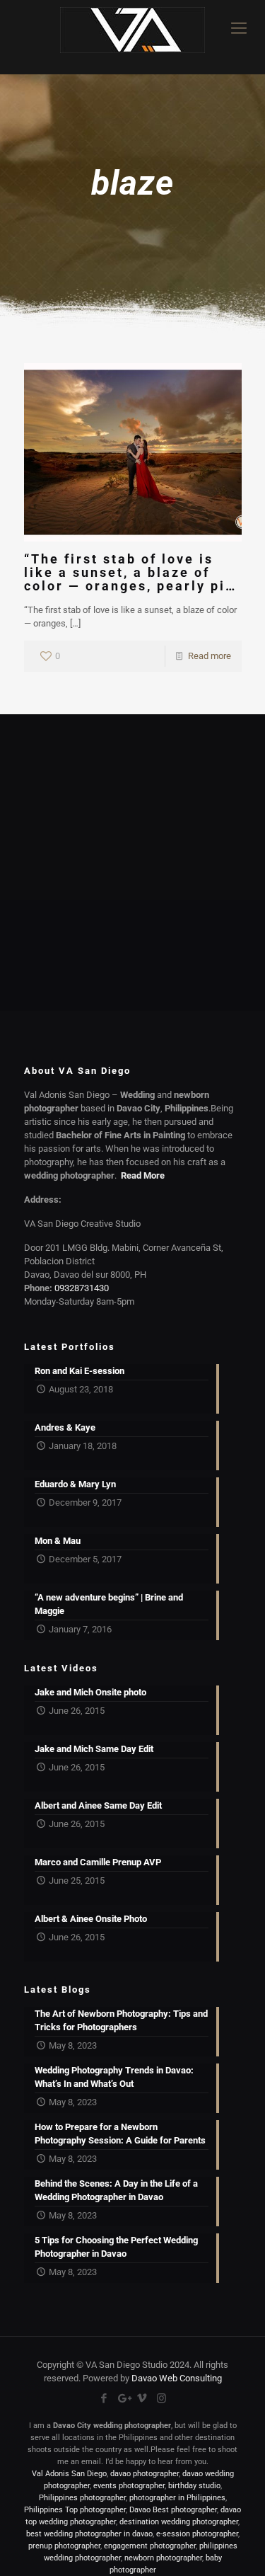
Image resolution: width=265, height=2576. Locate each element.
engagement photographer (150, 2546)
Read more (210, 656)
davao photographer (145, 2474)
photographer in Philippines (177, 2498)
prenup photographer (64, 2546)
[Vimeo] (142, 2398)
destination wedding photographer (179, 2522)
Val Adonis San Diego (69, 2474)
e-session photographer (197, 2534)
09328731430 (82, 1288)
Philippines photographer (82, 2498)
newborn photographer (163, 2558)
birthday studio (194, 2486)
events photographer (129, 2486)
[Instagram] (161, 2398)
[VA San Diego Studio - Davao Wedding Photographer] (132, 37)
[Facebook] (104, 2398)
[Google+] (123, 2398)
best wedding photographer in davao (89, 2534)
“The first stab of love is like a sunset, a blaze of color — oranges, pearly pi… (130, 572)
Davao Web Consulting (177, 2378)
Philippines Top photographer (75, 2510)
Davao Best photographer (173, 2510)
